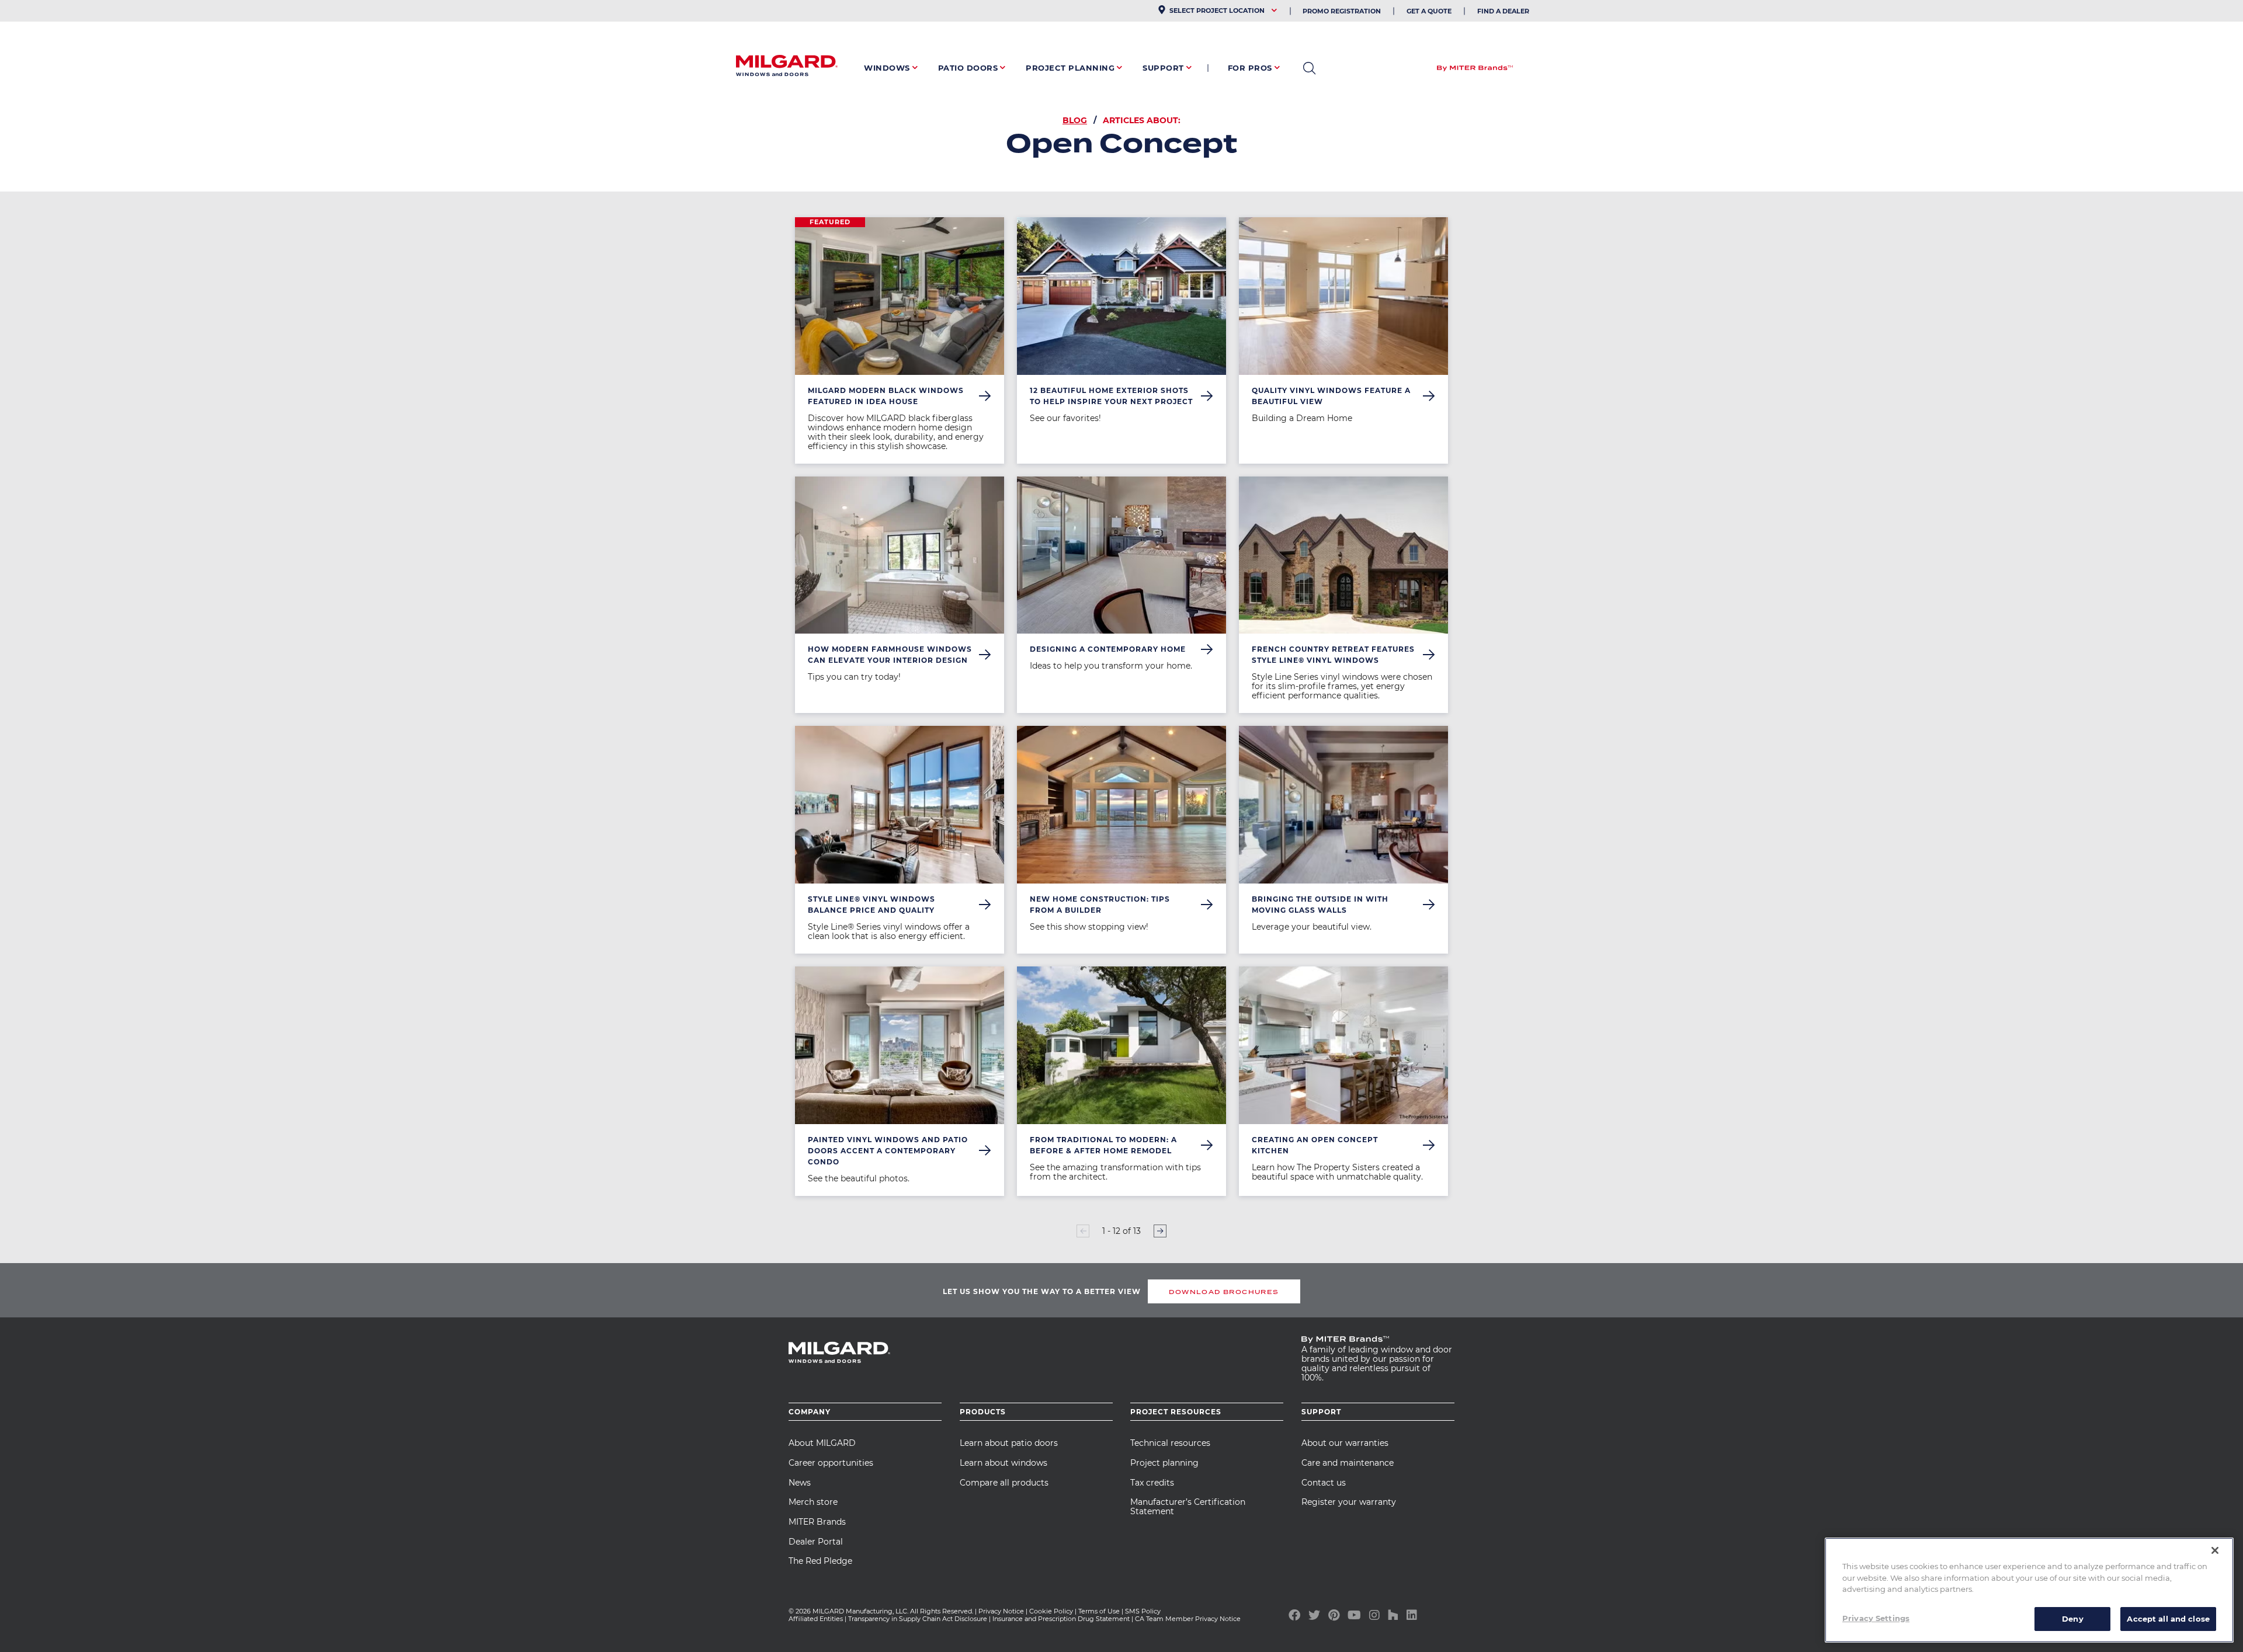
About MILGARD (822, 1443)
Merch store (813, 1502)
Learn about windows (1004, 1463)
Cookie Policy (1051, 1611)
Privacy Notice (1001, 1611)
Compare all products (1004, 1483)
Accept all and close (2168, 1618)
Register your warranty (1349, 1502)
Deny (2073, 1618)
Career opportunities (831, 1463)
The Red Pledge (820, 1561)
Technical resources (1170, 1443)
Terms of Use (1099, 1611)
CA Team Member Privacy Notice (1189, 1619)
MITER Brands (817, 1522)
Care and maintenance (1348, 1463)
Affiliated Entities (816, 1619)
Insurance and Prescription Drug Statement (1061, 1619)
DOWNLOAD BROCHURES (1224, 1292)
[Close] (2215, 1550)
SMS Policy (1143, 1611)
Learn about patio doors (1009, 1443)
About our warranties (1345, 1443)
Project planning (1164, 1463)
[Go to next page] (1160, 1231)
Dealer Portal (816, 1542)
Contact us (1324, 1483)
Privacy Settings (1876, 1618)
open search (1309, 68)
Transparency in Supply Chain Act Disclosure (918, 1619)
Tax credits (1152, 1483)
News (800, 1483)
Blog (1075, 120)
